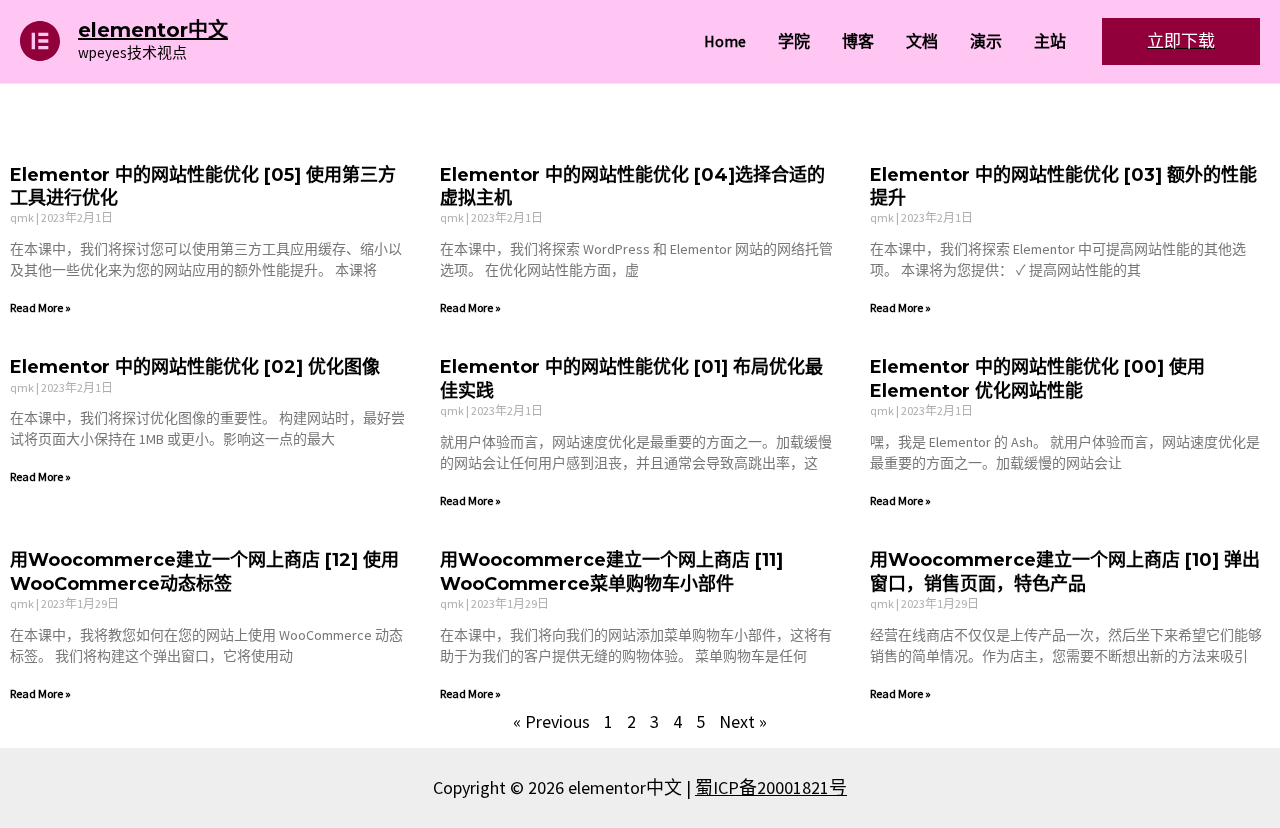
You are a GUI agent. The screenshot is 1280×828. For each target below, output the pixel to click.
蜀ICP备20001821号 (771, 787)
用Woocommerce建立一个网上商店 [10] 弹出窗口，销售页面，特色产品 (1065, 571)
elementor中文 (153, 30)
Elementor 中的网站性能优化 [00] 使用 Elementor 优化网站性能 (1037, 378)
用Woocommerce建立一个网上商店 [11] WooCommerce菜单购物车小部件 (611, 571)
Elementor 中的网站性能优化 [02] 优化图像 (195, 367)
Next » (743, 721)
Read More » (40, 307)
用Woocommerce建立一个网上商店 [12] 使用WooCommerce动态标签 (204, 571)
